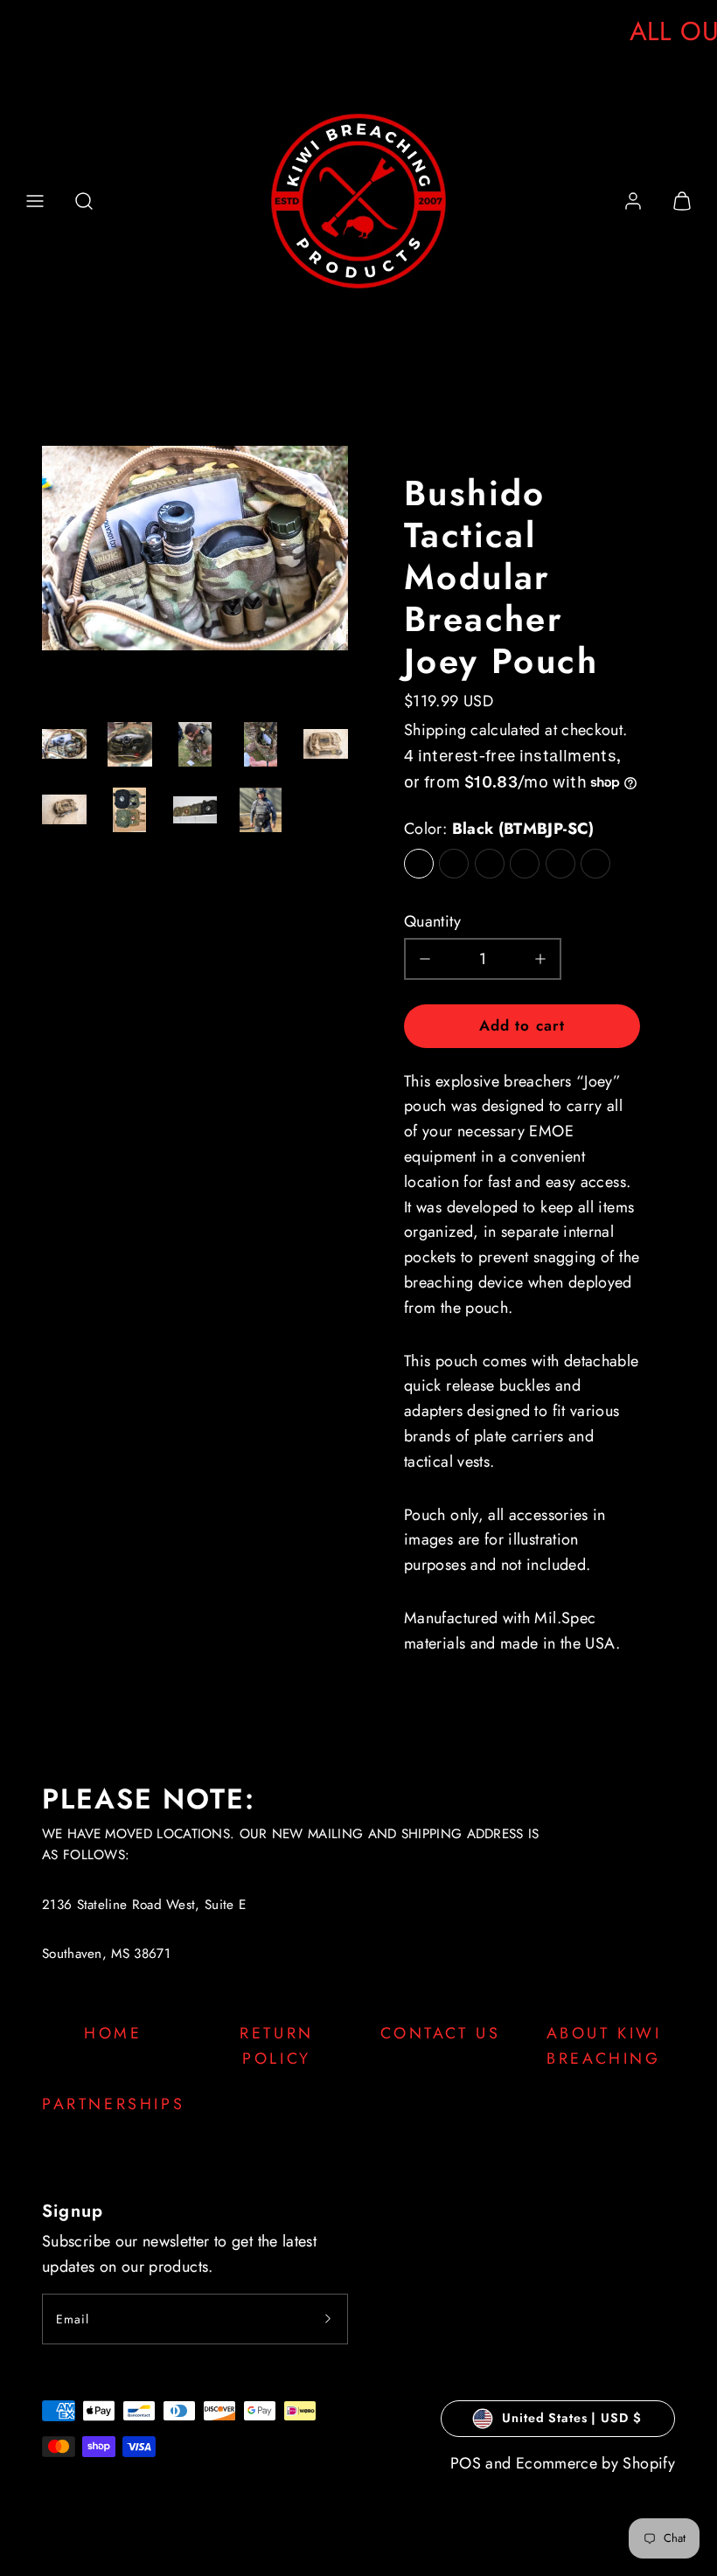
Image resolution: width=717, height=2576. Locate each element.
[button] (35, 201)
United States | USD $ (571, 2418)
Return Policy (277, 2046)
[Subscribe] (328, 2319)
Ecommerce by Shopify (595, 2463)
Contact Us (441, 2033)
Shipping (435, 730)
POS (466, 2463)
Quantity (432, 921)
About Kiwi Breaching (604, 2046)
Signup (73, 2211)
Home (113, 2033)
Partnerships (113, 2104)
